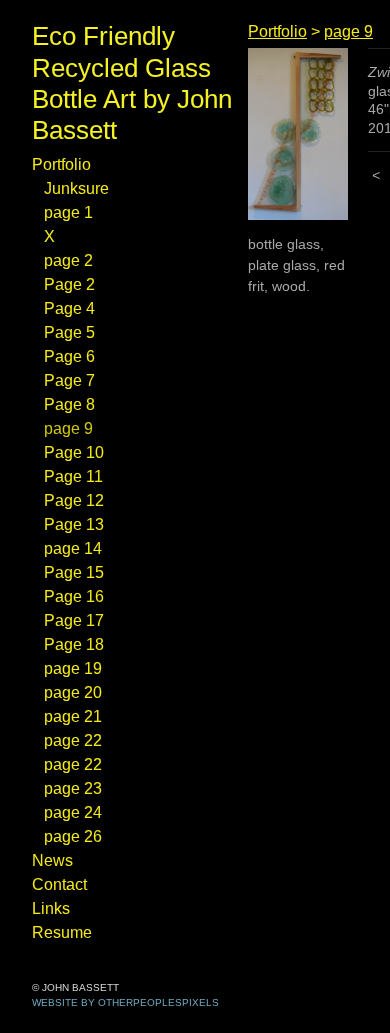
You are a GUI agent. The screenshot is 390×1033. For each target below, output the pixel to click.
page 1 (71, 213)
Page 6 (72, 357)
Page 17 (75, 621)
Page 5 (72, 333)
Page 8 (73, 405)
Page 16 (76, 597)
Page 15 (75, 573)
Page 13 (76, 525)
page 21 (76, 717)
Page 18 (76, 645)
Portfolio (69, 165)
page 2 (73, 261)
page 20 (79, 693)
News (55, 861)
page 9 (73, 429)
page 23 (78, 789)
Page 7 (72, 381)
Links (53, 909)
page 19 (77, 669)
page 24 (78, 813)
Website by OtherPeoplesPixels (125, 1002)
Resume (66, 933)
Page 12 (76, 501)
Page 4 (72, 309)
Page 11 (74, 477)
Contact (65, 885)
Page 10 (77, 453)
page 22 (78, 741)
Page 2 (72, 285)
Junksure (82, 189)
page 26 (78, 837)
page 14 (76, 549)
